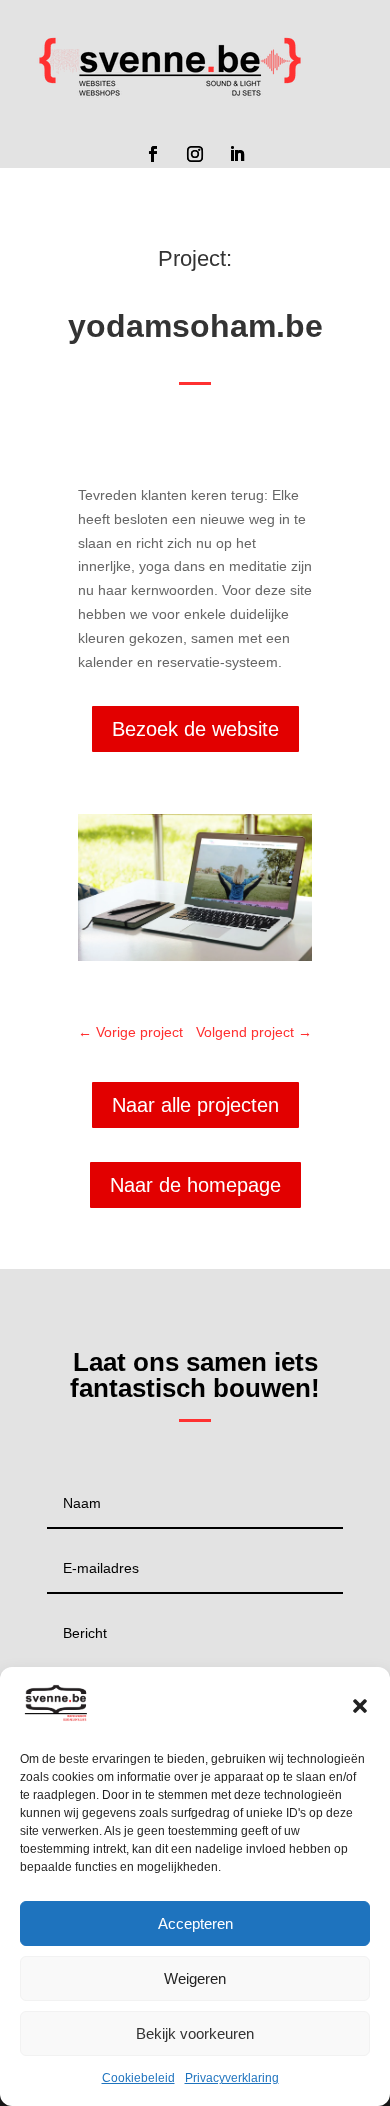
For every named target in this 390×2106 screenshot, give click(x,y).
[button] (360, 1706)
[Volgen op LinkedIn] (237, 154)
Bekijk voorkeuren (195, 2033)
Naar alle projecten (195, 1105)
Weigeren (195, 1978)
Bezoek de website (195, 729)
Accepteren (195, 1923)
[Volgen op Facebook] (153, 154)
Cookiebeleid (138, 2078)
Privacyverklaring (232, 2078)
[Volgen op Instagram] (195, 154)
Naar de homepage (195, 1185)
